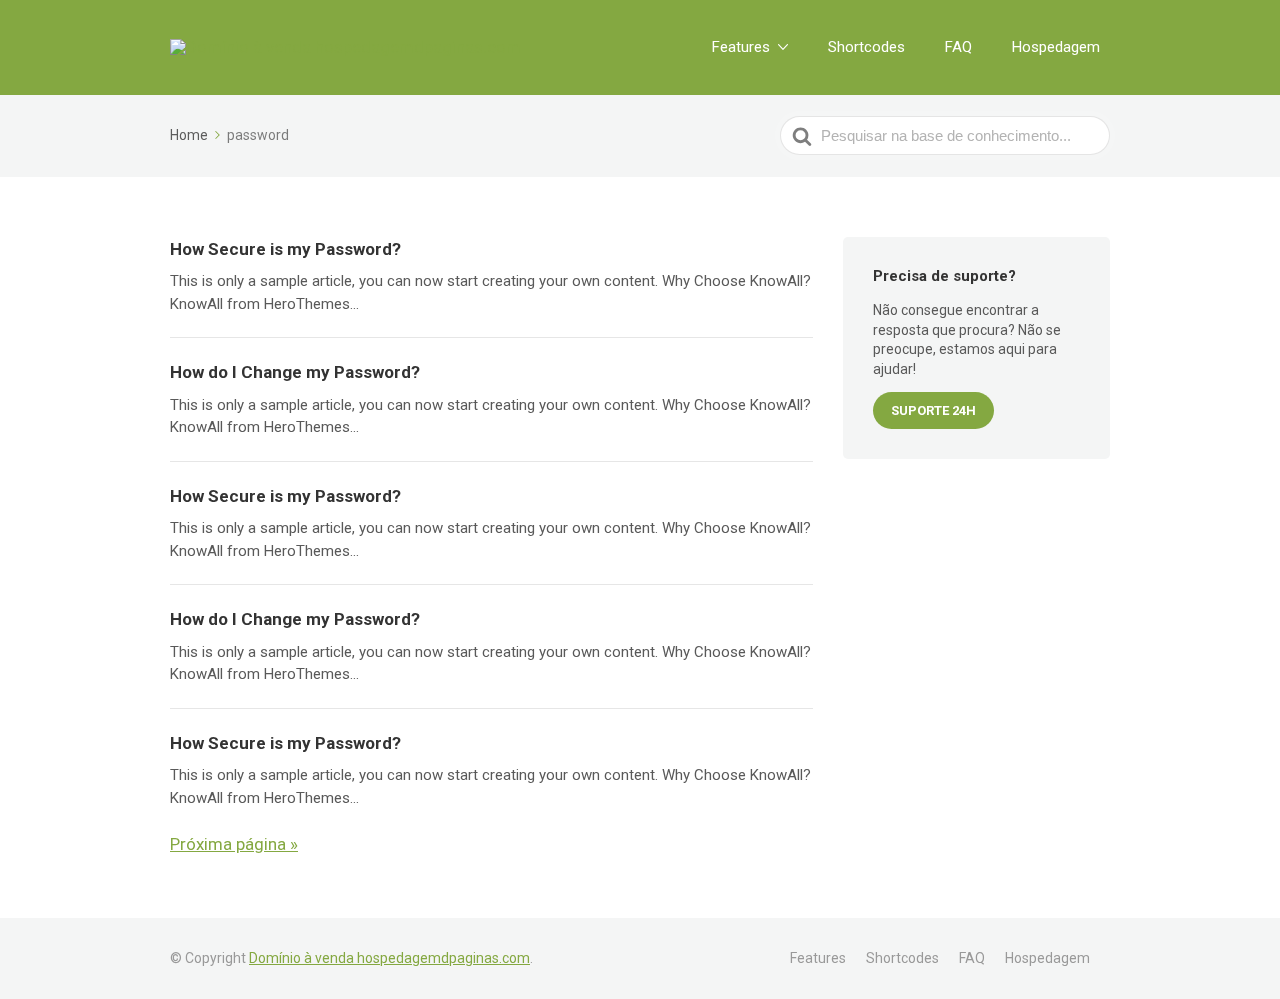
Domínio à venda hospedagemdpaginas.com (389, 958)
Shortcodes (866, 47)
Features (741, 47)
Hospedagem (1056, 47)
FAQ (958, 47)
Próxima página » (234, 844)
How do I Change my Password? (295, 372)
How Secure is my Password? (285, 249)
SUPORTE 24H (933, 410)
